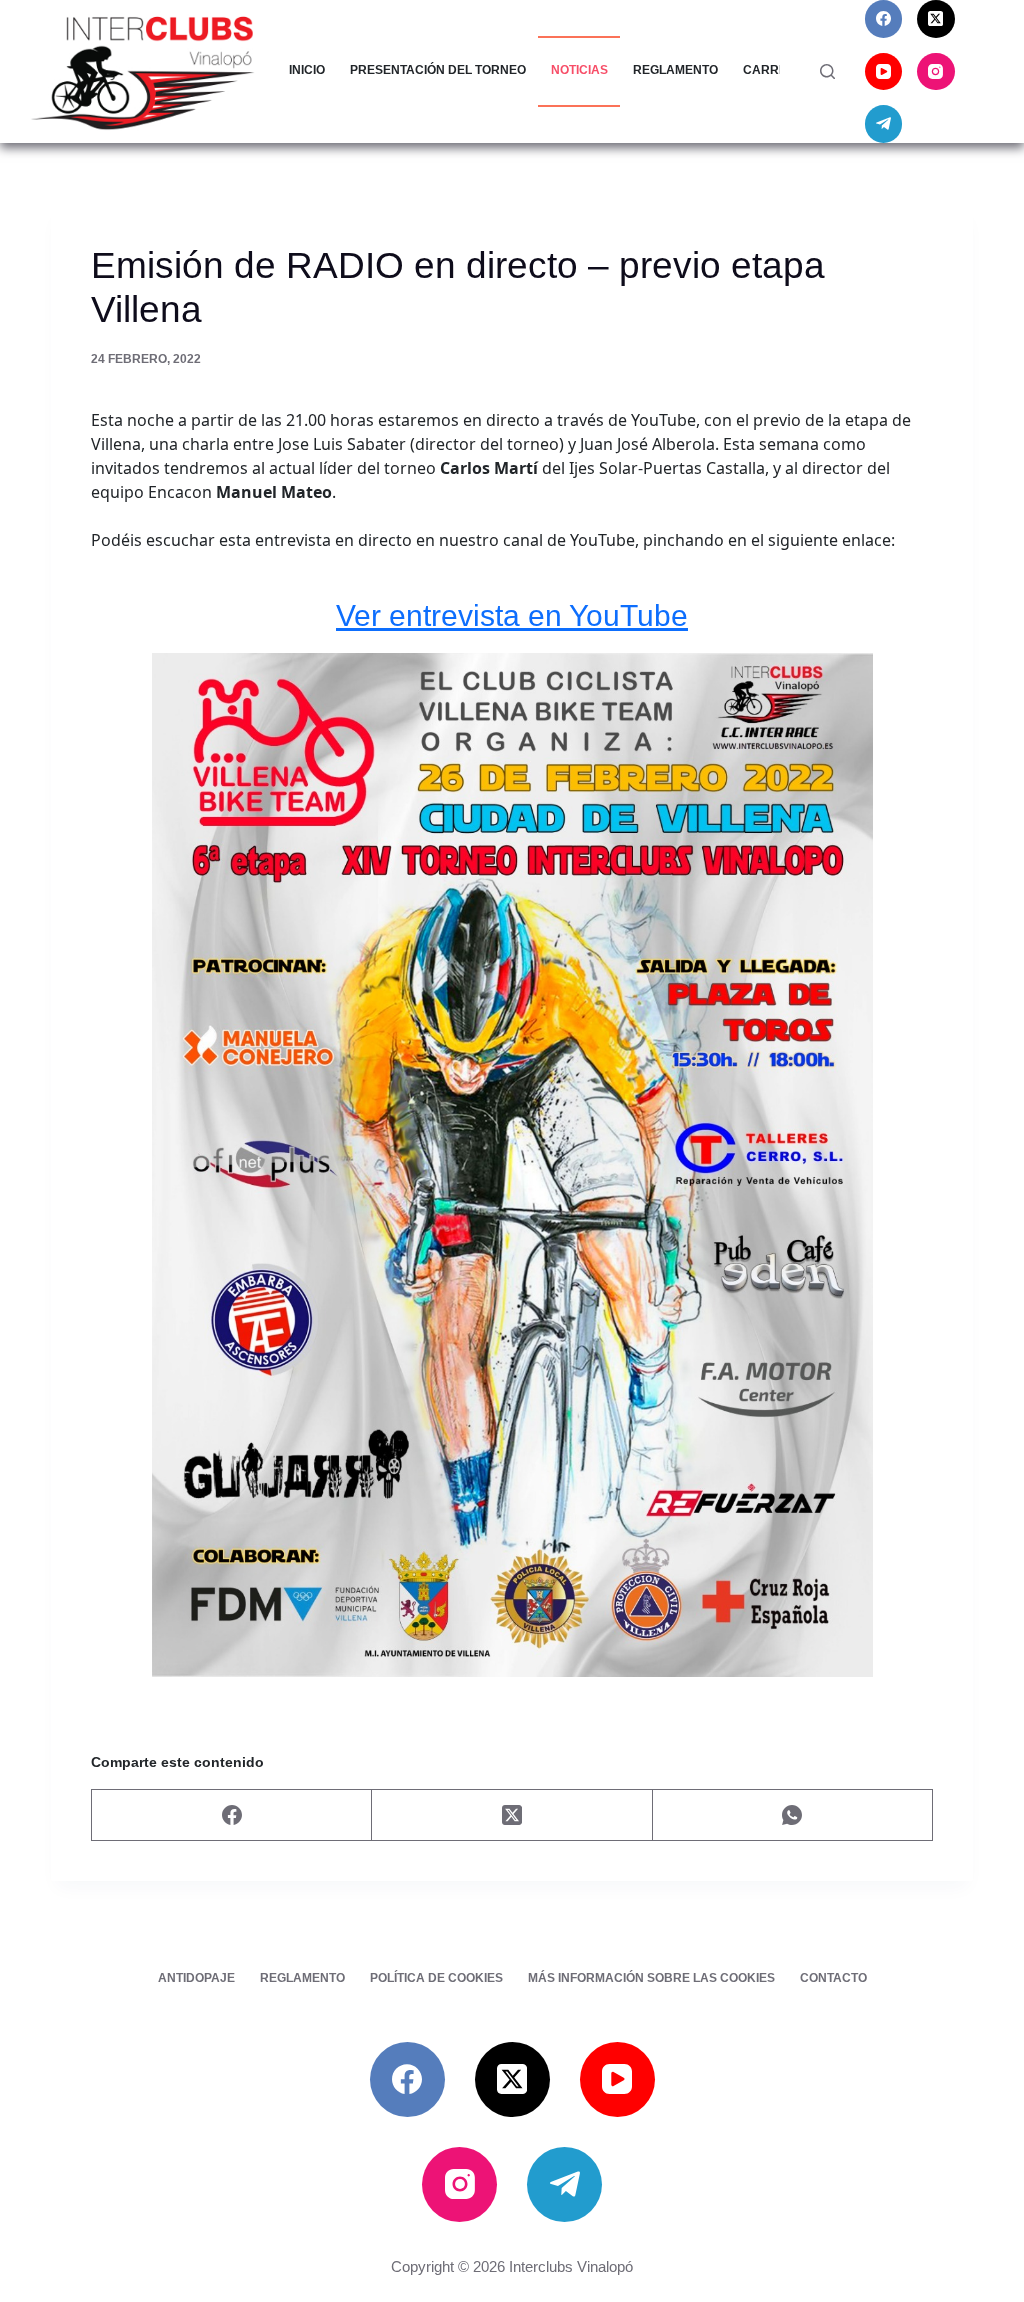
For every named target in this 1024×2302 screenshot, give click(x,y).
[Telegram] (884, 124)
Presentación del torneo (438, 70)
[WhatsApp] (793, 1815)
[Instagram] (936, 72)
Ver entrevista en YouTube (512, 615)
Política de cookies (436, 1978)
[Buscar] (827, 71)
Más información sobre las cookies (651, 1978)
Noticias (579, 70)
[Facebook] (884, 19)
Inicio (307, 70)
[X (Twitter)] (936, 19)
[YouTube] (884, 72)
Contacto (833, 1978)
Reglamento (675, 70)
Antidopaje (196, 1978)
